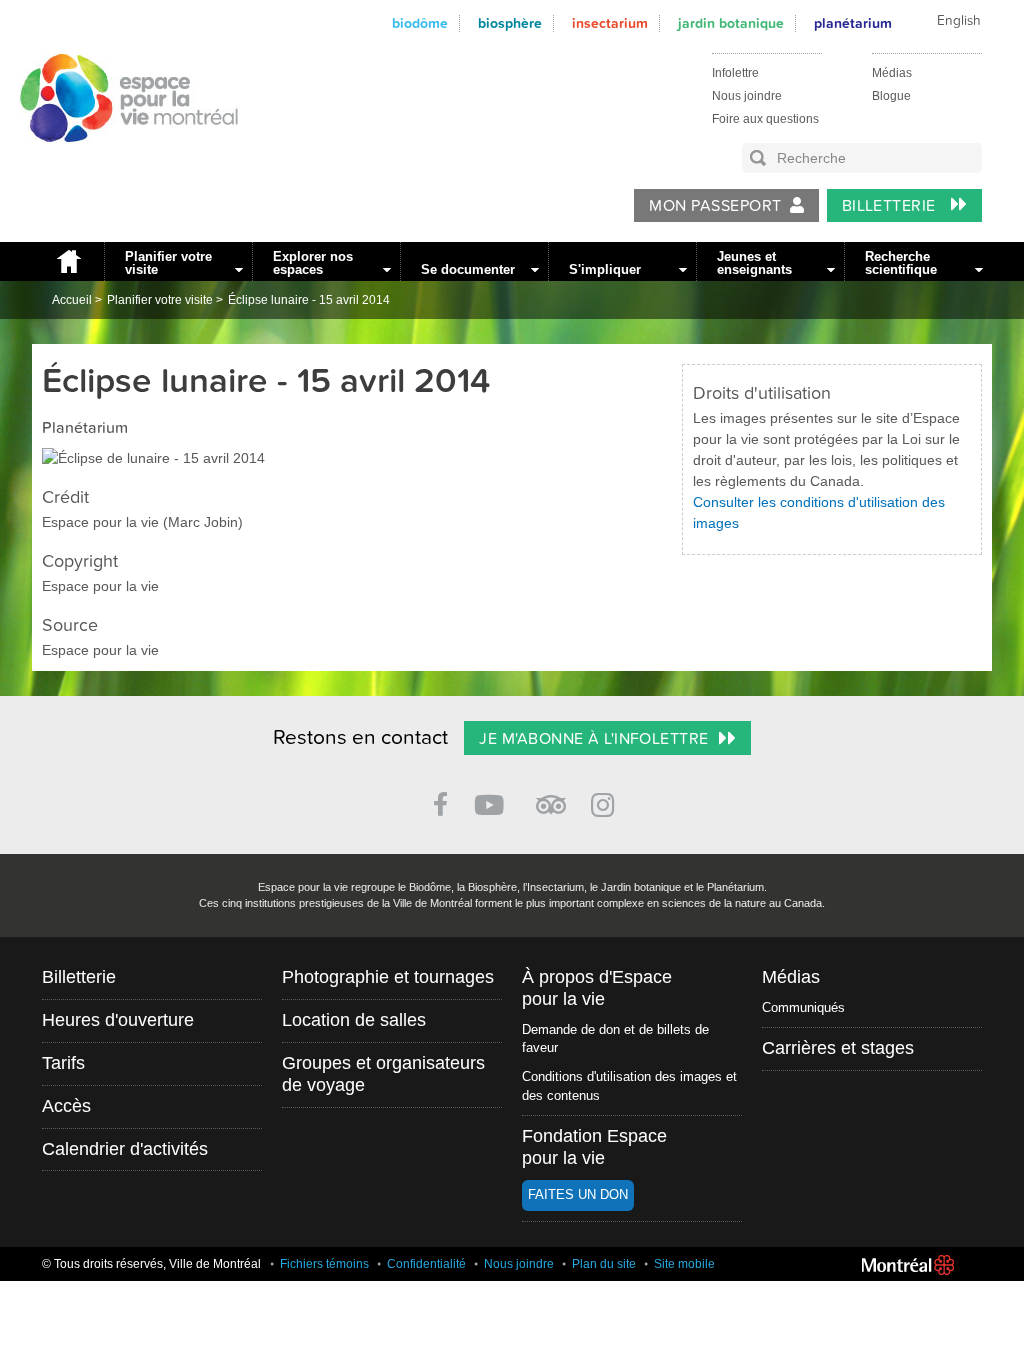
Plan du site (604, 1264)
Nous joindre (747, 96)
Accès (66, 1106)
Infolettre (735, 73)
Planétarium (853, 23)
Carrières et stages (838, 1048)
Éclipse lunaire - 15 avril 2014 (309, 300)
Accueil (68, 261)
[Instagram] (606, 801)
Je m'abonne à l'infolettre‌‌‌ (593, 739)
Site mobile (684, 1264)
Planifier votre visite (168, 263)
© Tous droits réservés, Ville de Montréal (151, 1264)
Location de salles (354, 1020)
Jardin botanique (731, 23)
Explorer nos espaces (313, 263)
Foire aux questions (765, 119)
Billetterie (891, 206)
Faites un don (578, 1194)
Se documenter (468, 269)
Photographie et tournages (388, 977)
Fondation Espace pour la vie (594, 1147)
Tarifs (63, 1063)
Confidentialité (426, 1264)
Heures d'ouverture (118, 1020)
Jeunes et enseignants (754, 263)
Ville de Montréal (908, 1265)
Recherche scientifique (901, 263)
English (959, 21)
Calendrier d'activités (125, 1149)
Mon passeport (715, 206)
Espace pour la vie (118, 161)
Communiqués (803, 1007)
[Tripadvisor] (551, 796)
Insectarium (610, 23)
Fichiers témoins (324, 1264)
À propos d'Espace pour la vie (597, 988)
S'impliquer (605, 269)
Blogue (891, 96)
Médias (892, 73)
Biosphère (510, 23)
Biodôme (420, 23)
